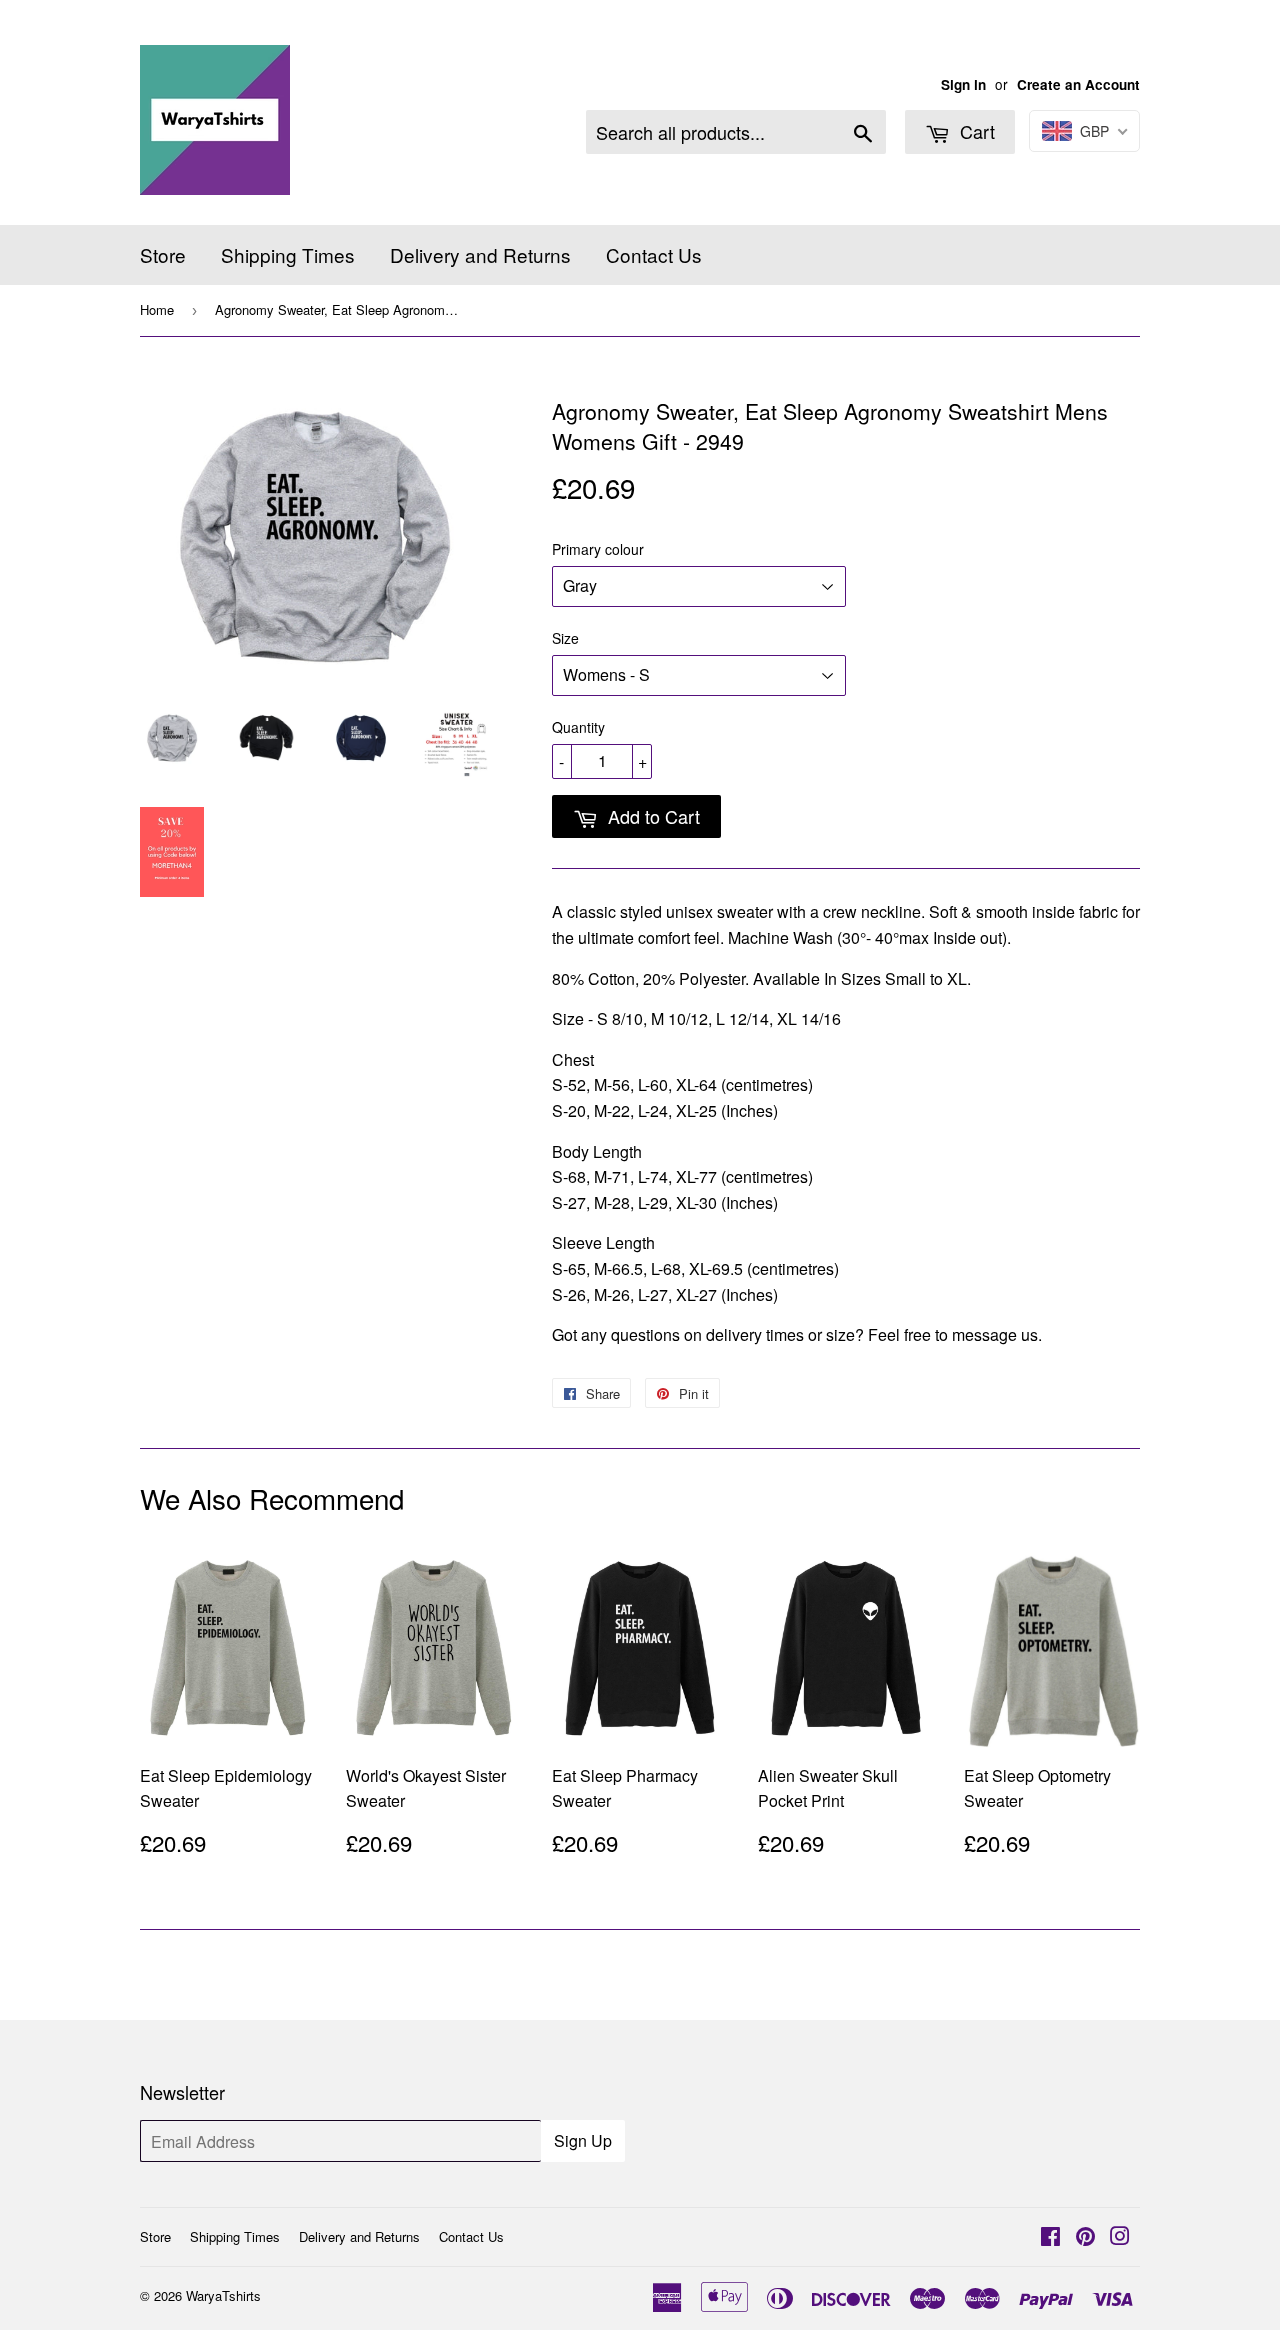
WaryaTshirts (223, 2295)
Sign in (963, 84)
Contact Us (654, 254)
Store (163, 254)
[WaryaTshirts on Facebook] (1050, 2237)
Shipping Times (288, 254)
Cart (975, 131)
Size (565, 638)
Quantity (578, 727)
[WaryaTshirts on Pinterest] (1085, 2237)
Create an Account (1078, 84)
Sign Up (583, 2140)
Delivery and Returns (480, 254)
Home (157, 309)
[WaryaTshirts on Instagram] (1120, 2237)
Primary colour (598, 549)
